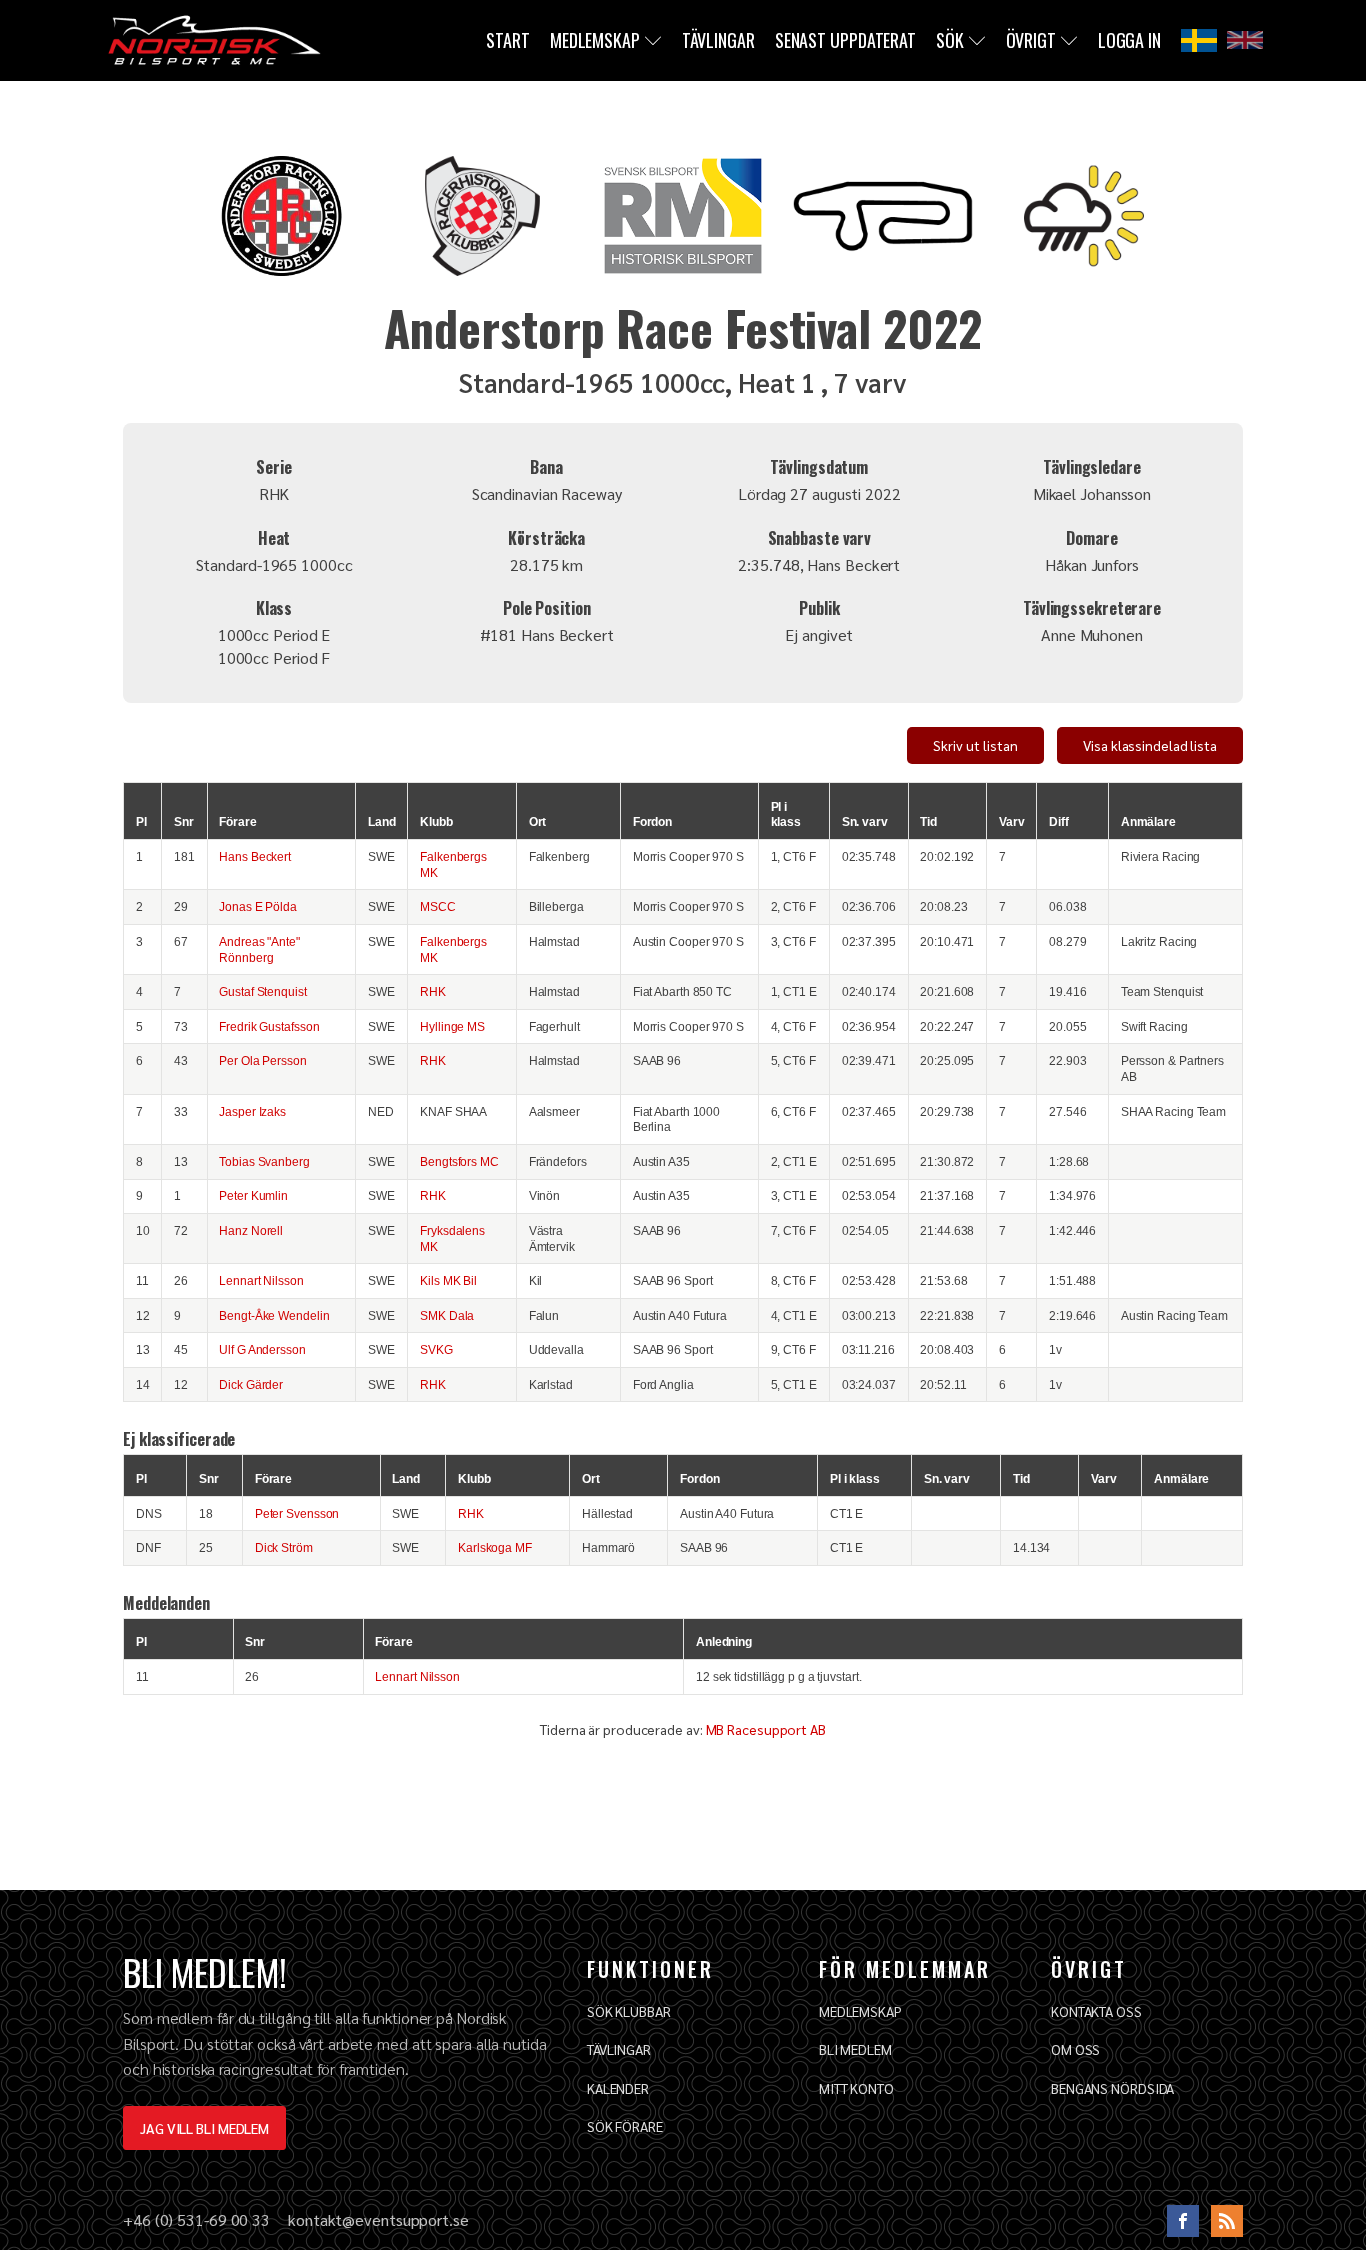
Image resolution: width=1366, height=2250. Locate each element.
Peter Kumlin (253, 1195)
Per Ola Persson (263, 1060)
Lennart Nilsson (261, 1280)
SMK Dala (447, 1315)
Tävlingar (718, 40)
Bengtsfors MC (459, 1161)
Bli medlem (855, 2049)
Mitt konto (856, 2088)
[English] (1245, 40)
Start (508, 40)
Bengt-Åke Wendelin (274, 1315)
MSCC (438, 906)
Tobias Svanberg (264, 1161)
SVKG (436, 1349)
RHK (433, 991)
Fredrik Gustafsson (269, 1026)
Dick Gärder (251, 1384)
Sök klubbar (629, 2011)
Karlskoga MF (495, 1547)
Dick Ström (284, 1547)
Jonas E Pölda (258, 906)
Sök (950, 40)
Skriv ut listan (975, 745)
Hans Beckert (255, 856)
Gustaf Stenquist (262, 991)
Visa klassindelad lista (1150, 745)
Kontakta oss (1096, 2011)
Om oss (1075, 2049)
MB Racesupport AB (766, 1729)
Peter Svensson (297, 1513)
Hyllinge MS (452, 1026)
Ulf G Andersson (262, 1349)
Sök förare (625, 2126)
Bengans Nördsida (1112, 2088)
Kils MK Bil (448, 1280)
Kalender (618, 2088)
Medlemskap (595, 40)
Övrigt (1031, 40)
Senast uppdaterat (845, 40)
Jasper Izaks (252, 1111)
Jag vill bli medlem (204, 2128)
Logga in (1129, 40)
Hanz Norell (251, 1230)
